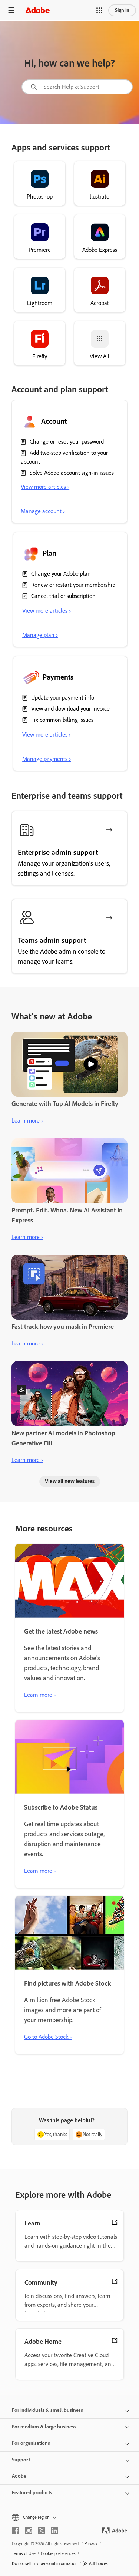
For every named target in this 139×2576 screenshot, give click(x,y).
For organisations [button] (31, 2443)
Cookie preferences (58, 2553)
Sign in (122, 10)
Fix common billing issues (62, 720)
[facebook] (16, 2531)
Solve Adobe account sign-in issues (72, 473)
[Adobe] (37, 10)
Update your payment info (63, 698)
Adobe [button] (19, 2476)
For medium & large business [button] (44, 2427)
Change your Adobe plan (61, 574)
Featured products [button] (32, 2493)
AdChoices (98, 2563)
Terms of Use (24, 2553)
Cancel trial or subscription (63, 596)
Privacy (91, 2543)
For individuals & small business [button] (47, 2410)
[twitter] (42, 2531)
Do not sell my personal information (45, 2563)
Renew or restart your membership (73, 585)
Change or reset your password (67, 442)
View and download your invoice (70, 709)
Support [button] (21, 2460)
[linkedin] (54, 2531)
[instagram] (29, 2531)
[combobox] (77, 87)
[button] (99, 10)
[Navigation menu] (11, 10)
